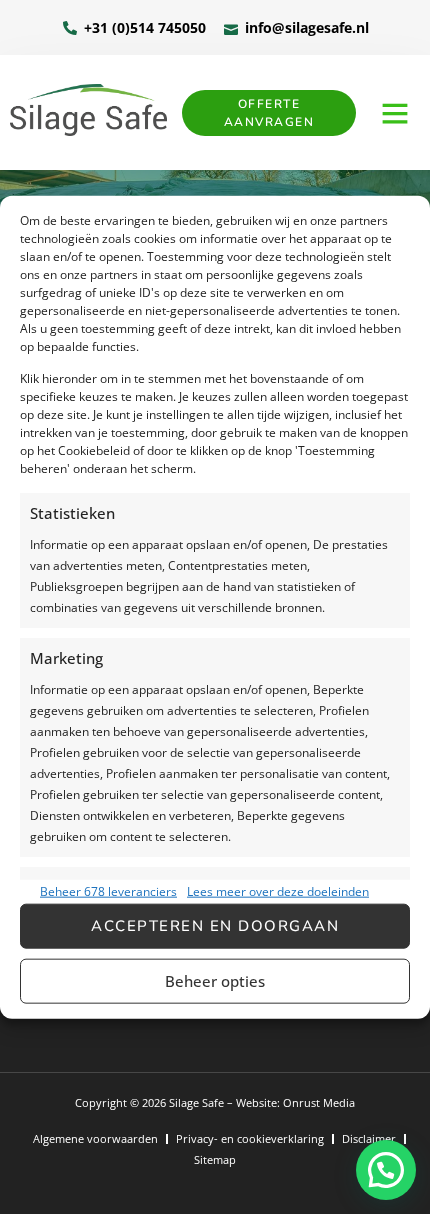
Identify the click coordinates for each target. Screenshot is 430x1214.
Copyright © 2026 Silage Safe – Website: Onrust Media (215, 1102)
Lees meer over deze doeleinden (278, 890)
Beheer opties (215, 981)
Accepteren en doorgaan (215, 926)
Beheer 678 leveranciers (108, 890)
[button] (395, 113)
